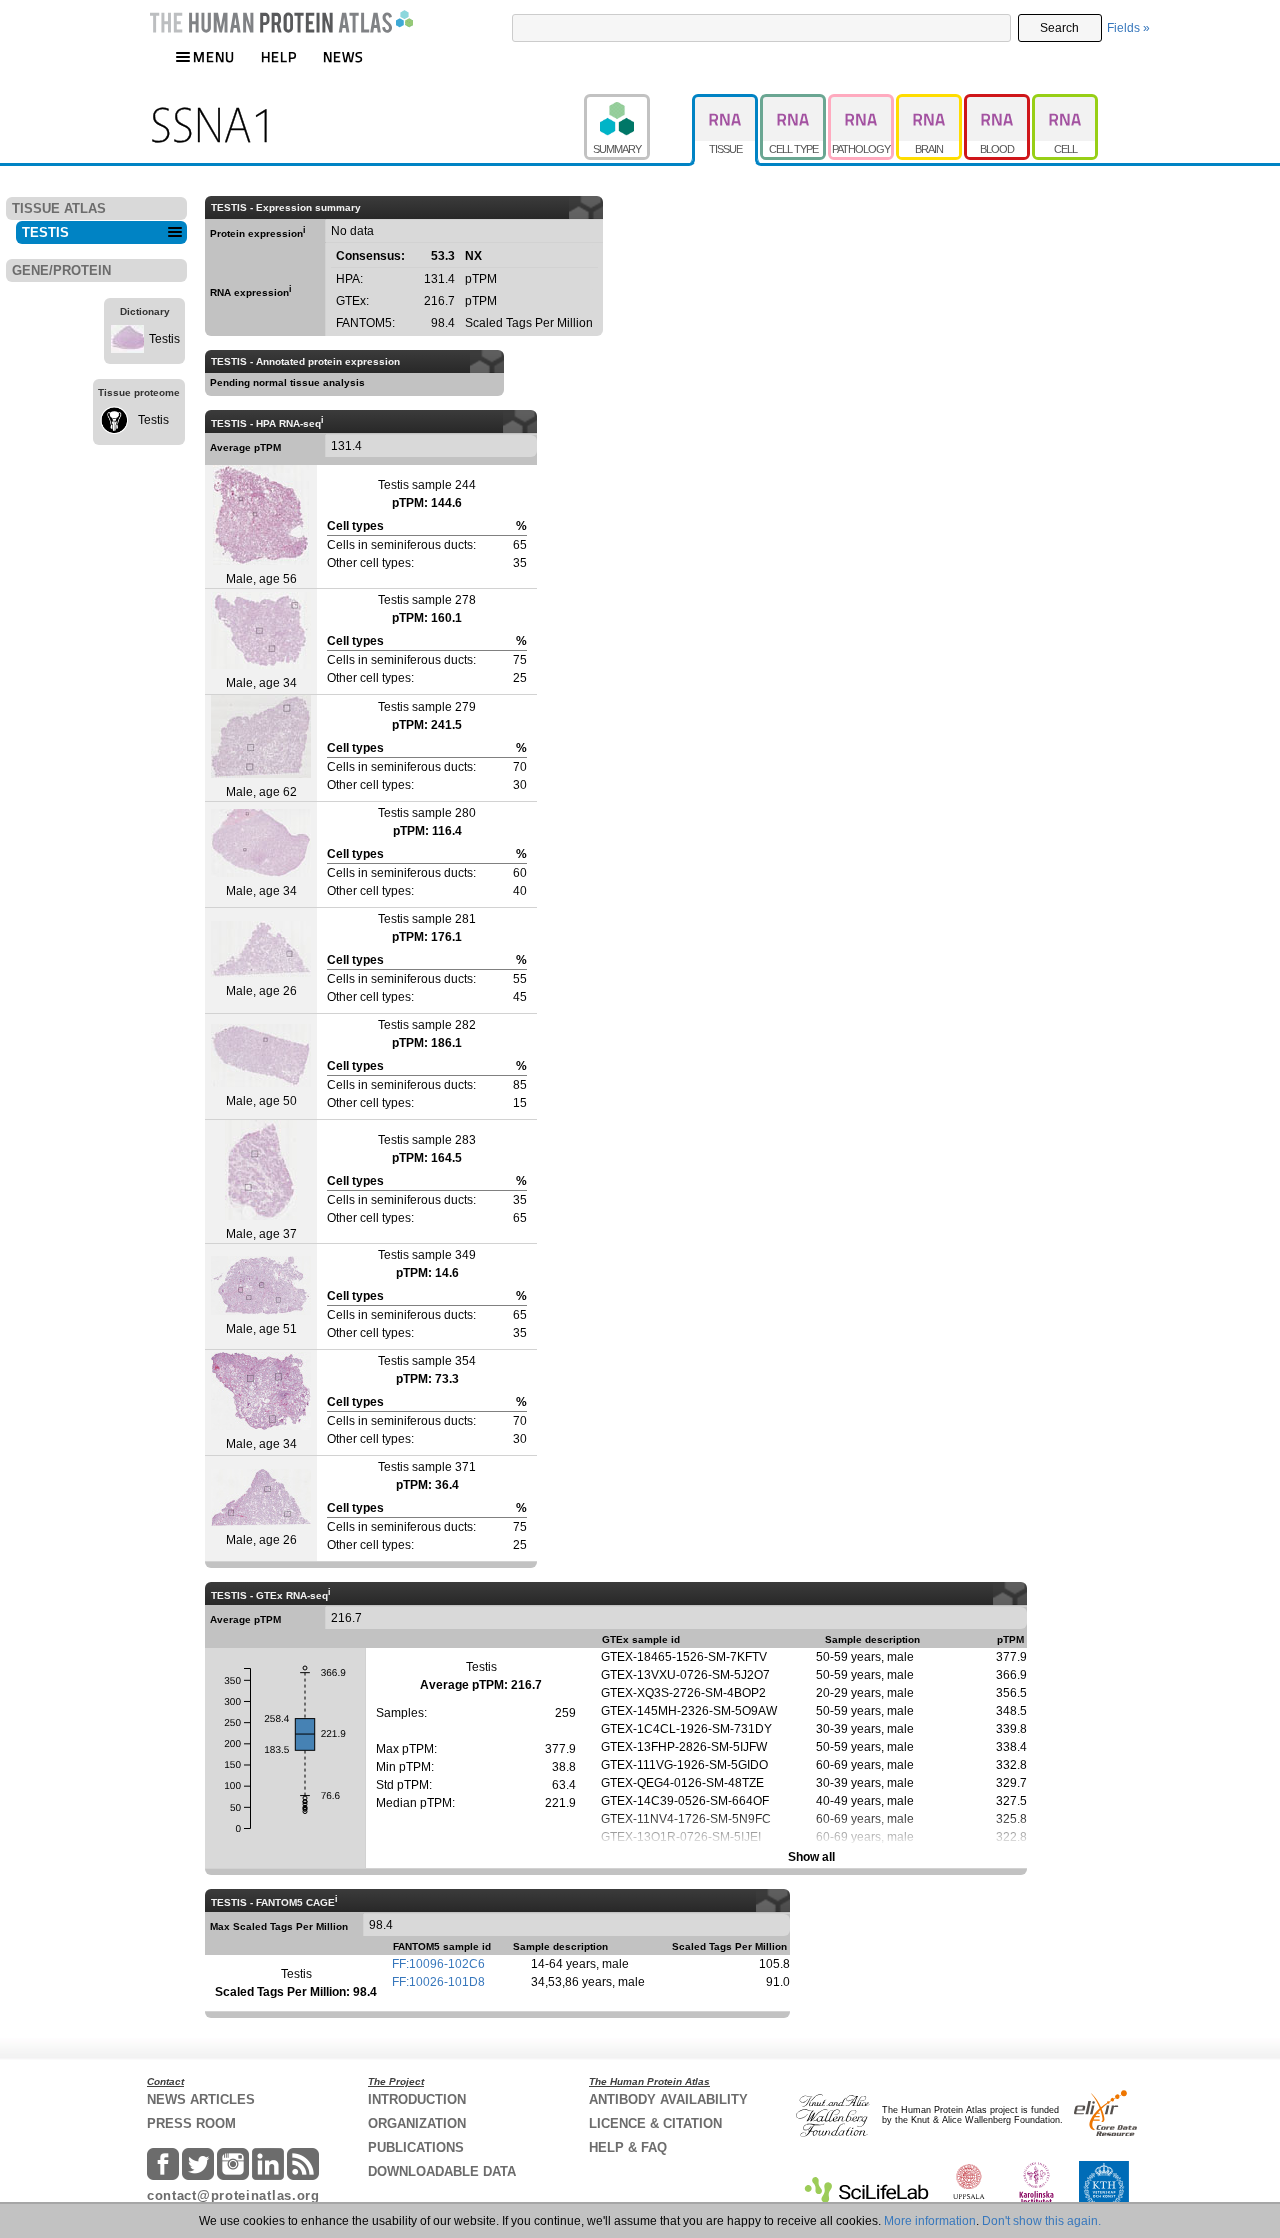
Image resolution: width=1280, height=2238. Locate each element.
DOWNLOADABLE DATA (442, 2171)
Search (1059, 28)
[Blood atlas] (998, 103)
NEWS (343, 56)
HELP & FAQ (628, 2147)
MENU (214, 56)
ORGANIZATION (417, 2123)
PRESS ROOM (191, 2123)
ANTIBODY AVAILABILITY (668, 2099)
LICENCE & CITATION (655, 2123)
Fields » (1128, 28)
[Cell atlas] (1065, 103)
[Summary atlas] (638, 103)
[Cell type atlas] (794, 103)
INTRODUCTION (417, 2099)
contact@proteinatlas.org (233, 2195)
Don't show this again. (1041, 2221)
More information (930, 2221)
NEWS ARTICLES (201, 2099)
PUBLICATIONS (416, 2147)
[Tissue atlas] (726, 103)
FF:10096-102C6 (438, 1964)
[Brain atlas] (930, 103)
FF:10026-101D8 (438, 1982)
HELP (279, 56)
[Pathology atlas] (862, 103)
